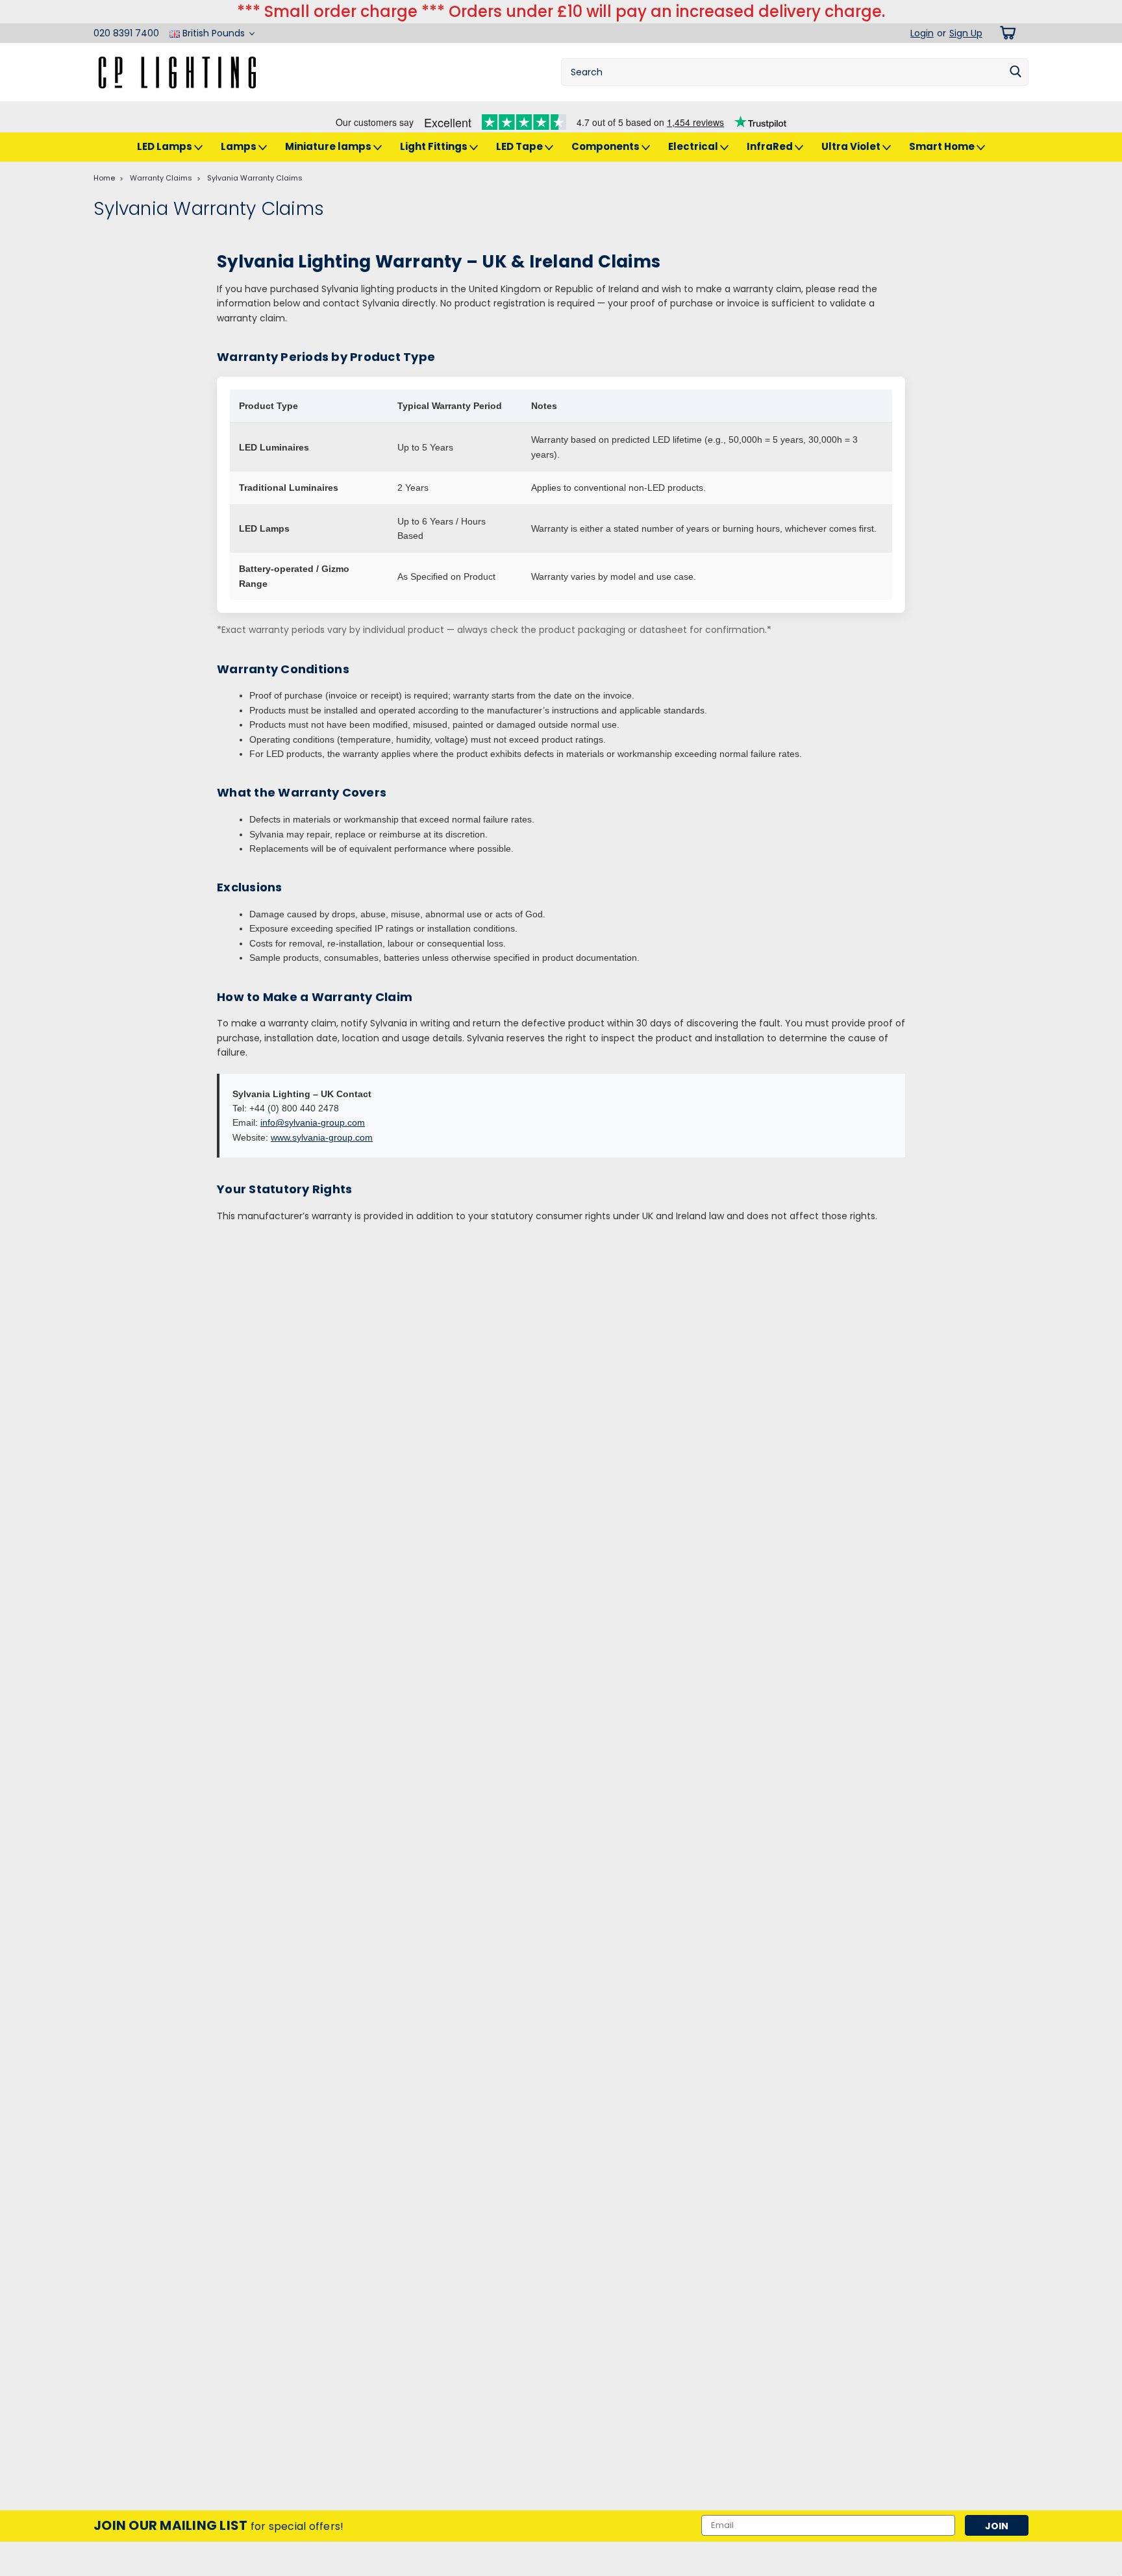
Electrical (694, 146)
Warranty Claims (161, 178)
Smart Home (943, 146)
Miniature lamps (329, 146)
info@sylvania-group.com (313, 1122)
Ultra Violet (852, 146)
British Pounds (214, 33)
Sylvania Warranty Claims (255, 178)
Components (606, 146)
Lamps (240, 146)
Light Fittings (435, 146)
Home (104, 178)
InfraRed (771, 146)
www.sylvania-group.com (322, 1137)
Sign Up (966, 33)
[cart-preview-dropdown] (1005, 33)
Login (922, 33)
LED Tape (520, 146)
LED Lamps (166, 146)
